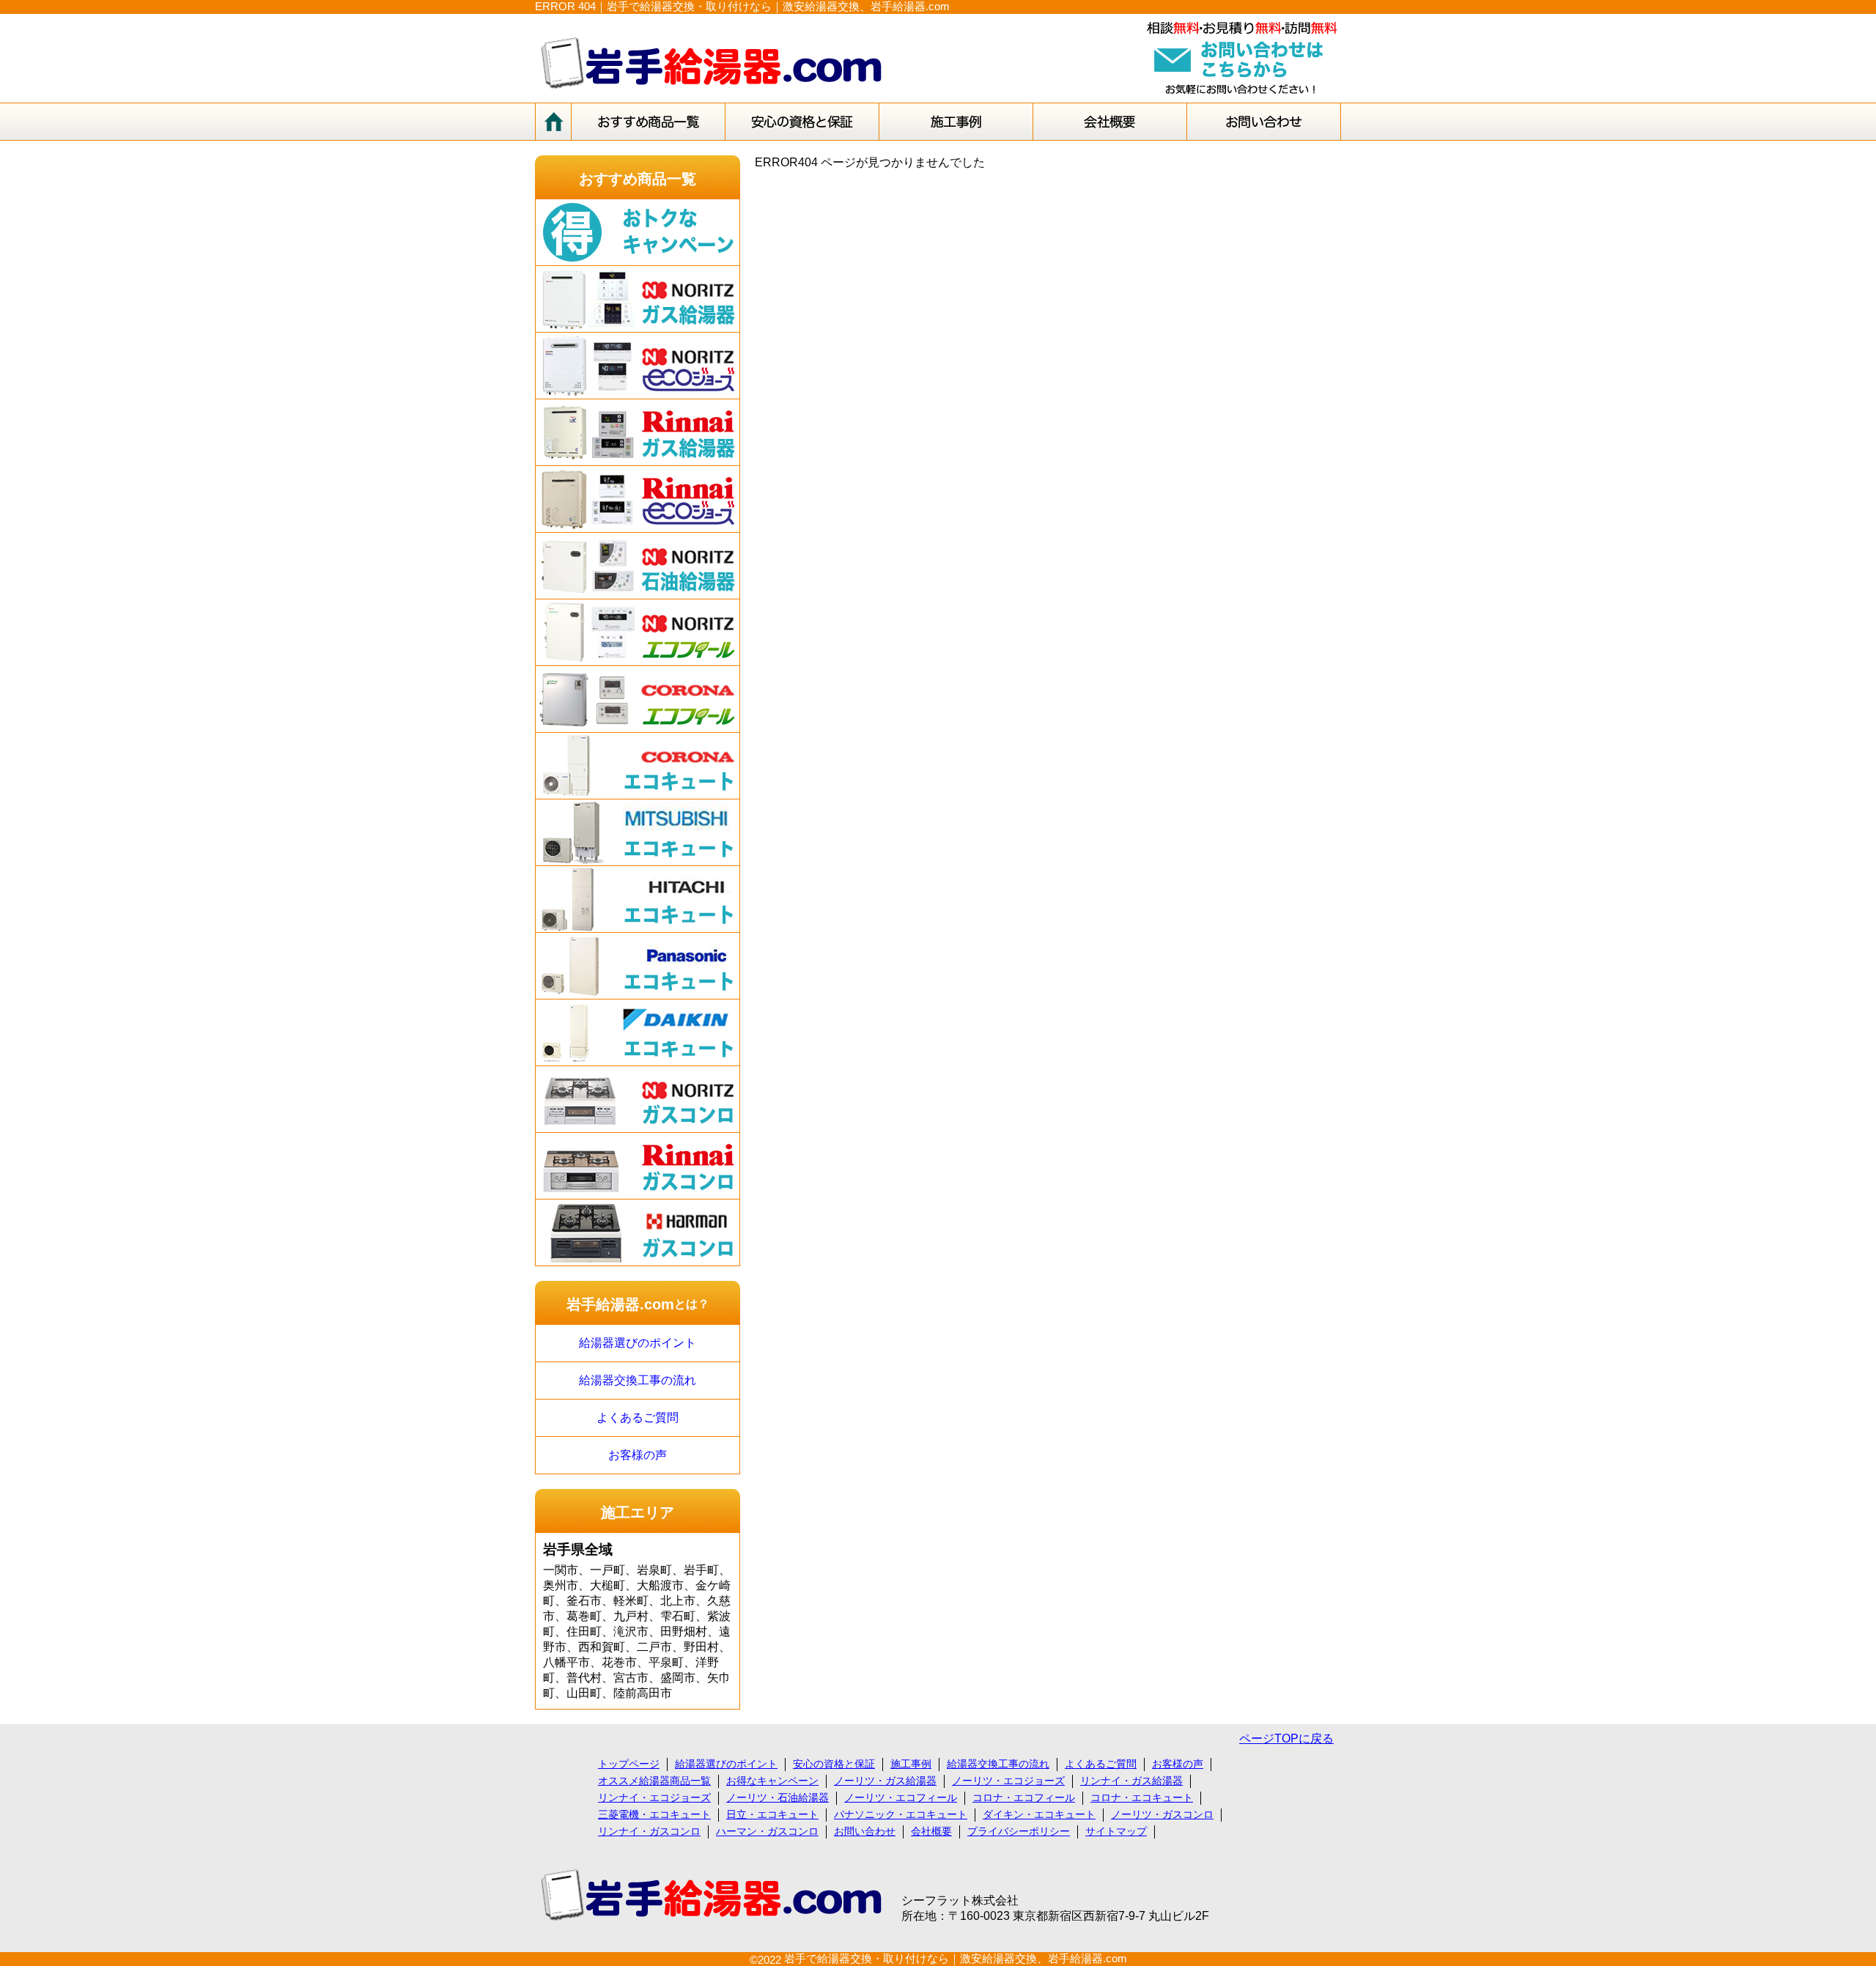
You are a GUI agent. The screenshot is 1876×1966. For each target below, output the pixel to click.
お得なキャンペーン (772, 1781)
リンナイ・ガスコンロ (649, 1831)
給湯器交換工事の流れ (638, 1380)
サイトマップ (1116, 1831)
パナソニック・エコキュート (901, 1814)
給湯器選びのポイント (638, 1343)
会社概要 (931, 1831)
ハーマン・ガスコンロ (767, 1831)
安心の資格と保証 (834, 1764)
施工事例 (911, 1764)
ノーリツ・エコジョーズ (1008, 1781)
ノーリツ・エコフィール (901, 1797)
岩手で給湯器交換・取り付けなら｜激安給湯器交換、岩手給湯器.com (956, 1958)
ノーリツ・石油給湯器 (778, 1797)
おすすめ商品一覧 (638, 179)
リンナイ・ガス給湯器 (1131, 1781)
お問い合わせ (865, 1831)
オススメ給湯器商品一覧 (654, 1781)
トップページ (629, 1764)
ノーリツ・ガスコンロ (1162, 1814)
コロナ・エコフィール (1024, 1797)
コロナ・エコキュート (1142, 1797)
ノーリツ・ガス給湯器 (885, 1781)
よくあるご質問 (638, 1418)
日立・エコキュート (772, 1814)
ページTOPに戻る (1286, 1738)
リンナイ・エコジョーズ (654, 1797)
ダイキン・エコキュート (1039, 1814)
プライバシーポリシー (1019, 1831)
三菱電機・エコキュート (654, 1814)
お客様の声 (638, 1455)
